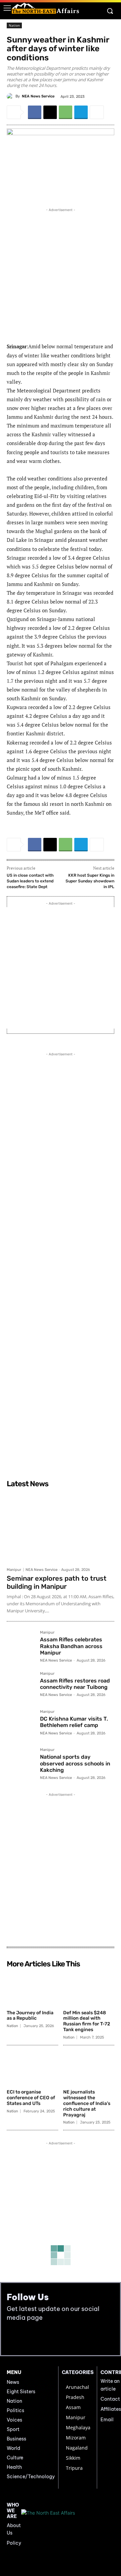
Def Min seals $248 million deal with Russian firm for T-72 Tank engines (87, 2021)
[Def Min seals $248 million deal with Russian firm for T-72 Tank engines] (89, 1989)
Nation (14, 25)
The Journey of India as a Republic (30, 2016)
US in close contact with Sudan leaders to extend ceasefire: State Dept (30, 881)
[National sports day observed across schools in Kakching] (21, 1762)
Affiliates (111, 2409)
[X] (50, 112)
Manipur (14, 1570)
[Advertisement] (61, 274)
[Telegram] (81, 112)
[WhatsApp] (66, 112)
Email (107, 2420)
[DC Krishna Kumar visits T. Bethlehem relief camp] (21, 1724)
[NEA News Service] (11, 96)
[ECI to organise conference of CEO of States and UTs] (32, 2068)
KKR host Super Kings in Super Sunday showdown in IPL (90, 881)
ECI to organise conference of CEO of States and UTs (31, 2098)
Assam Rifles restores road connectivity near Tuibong (75, 1684)
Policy (14, 2543)
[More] (97, 112)
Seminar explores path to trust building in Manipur (57, 1582)
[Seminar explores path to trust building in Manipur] (61, 1527)
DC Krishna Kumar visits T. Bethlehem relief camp (74, 1722)
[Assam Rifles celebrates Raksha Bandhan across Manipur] (21, 1645)
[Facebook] (35, 112)
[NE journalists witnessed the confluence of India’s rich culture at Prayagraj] (89, 2068)
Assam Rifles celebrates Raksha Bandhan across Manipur (71, 1646)
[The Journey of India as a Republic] (32, 1989)
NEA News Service (38, 96)
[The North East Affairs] (45, 8)
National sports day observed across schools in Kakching (75, 1763)
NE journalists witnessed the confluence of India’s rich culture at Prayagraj (87, 2103)
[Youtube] (28, 2338)
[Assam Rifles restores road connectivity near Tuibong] (21, 1686)
